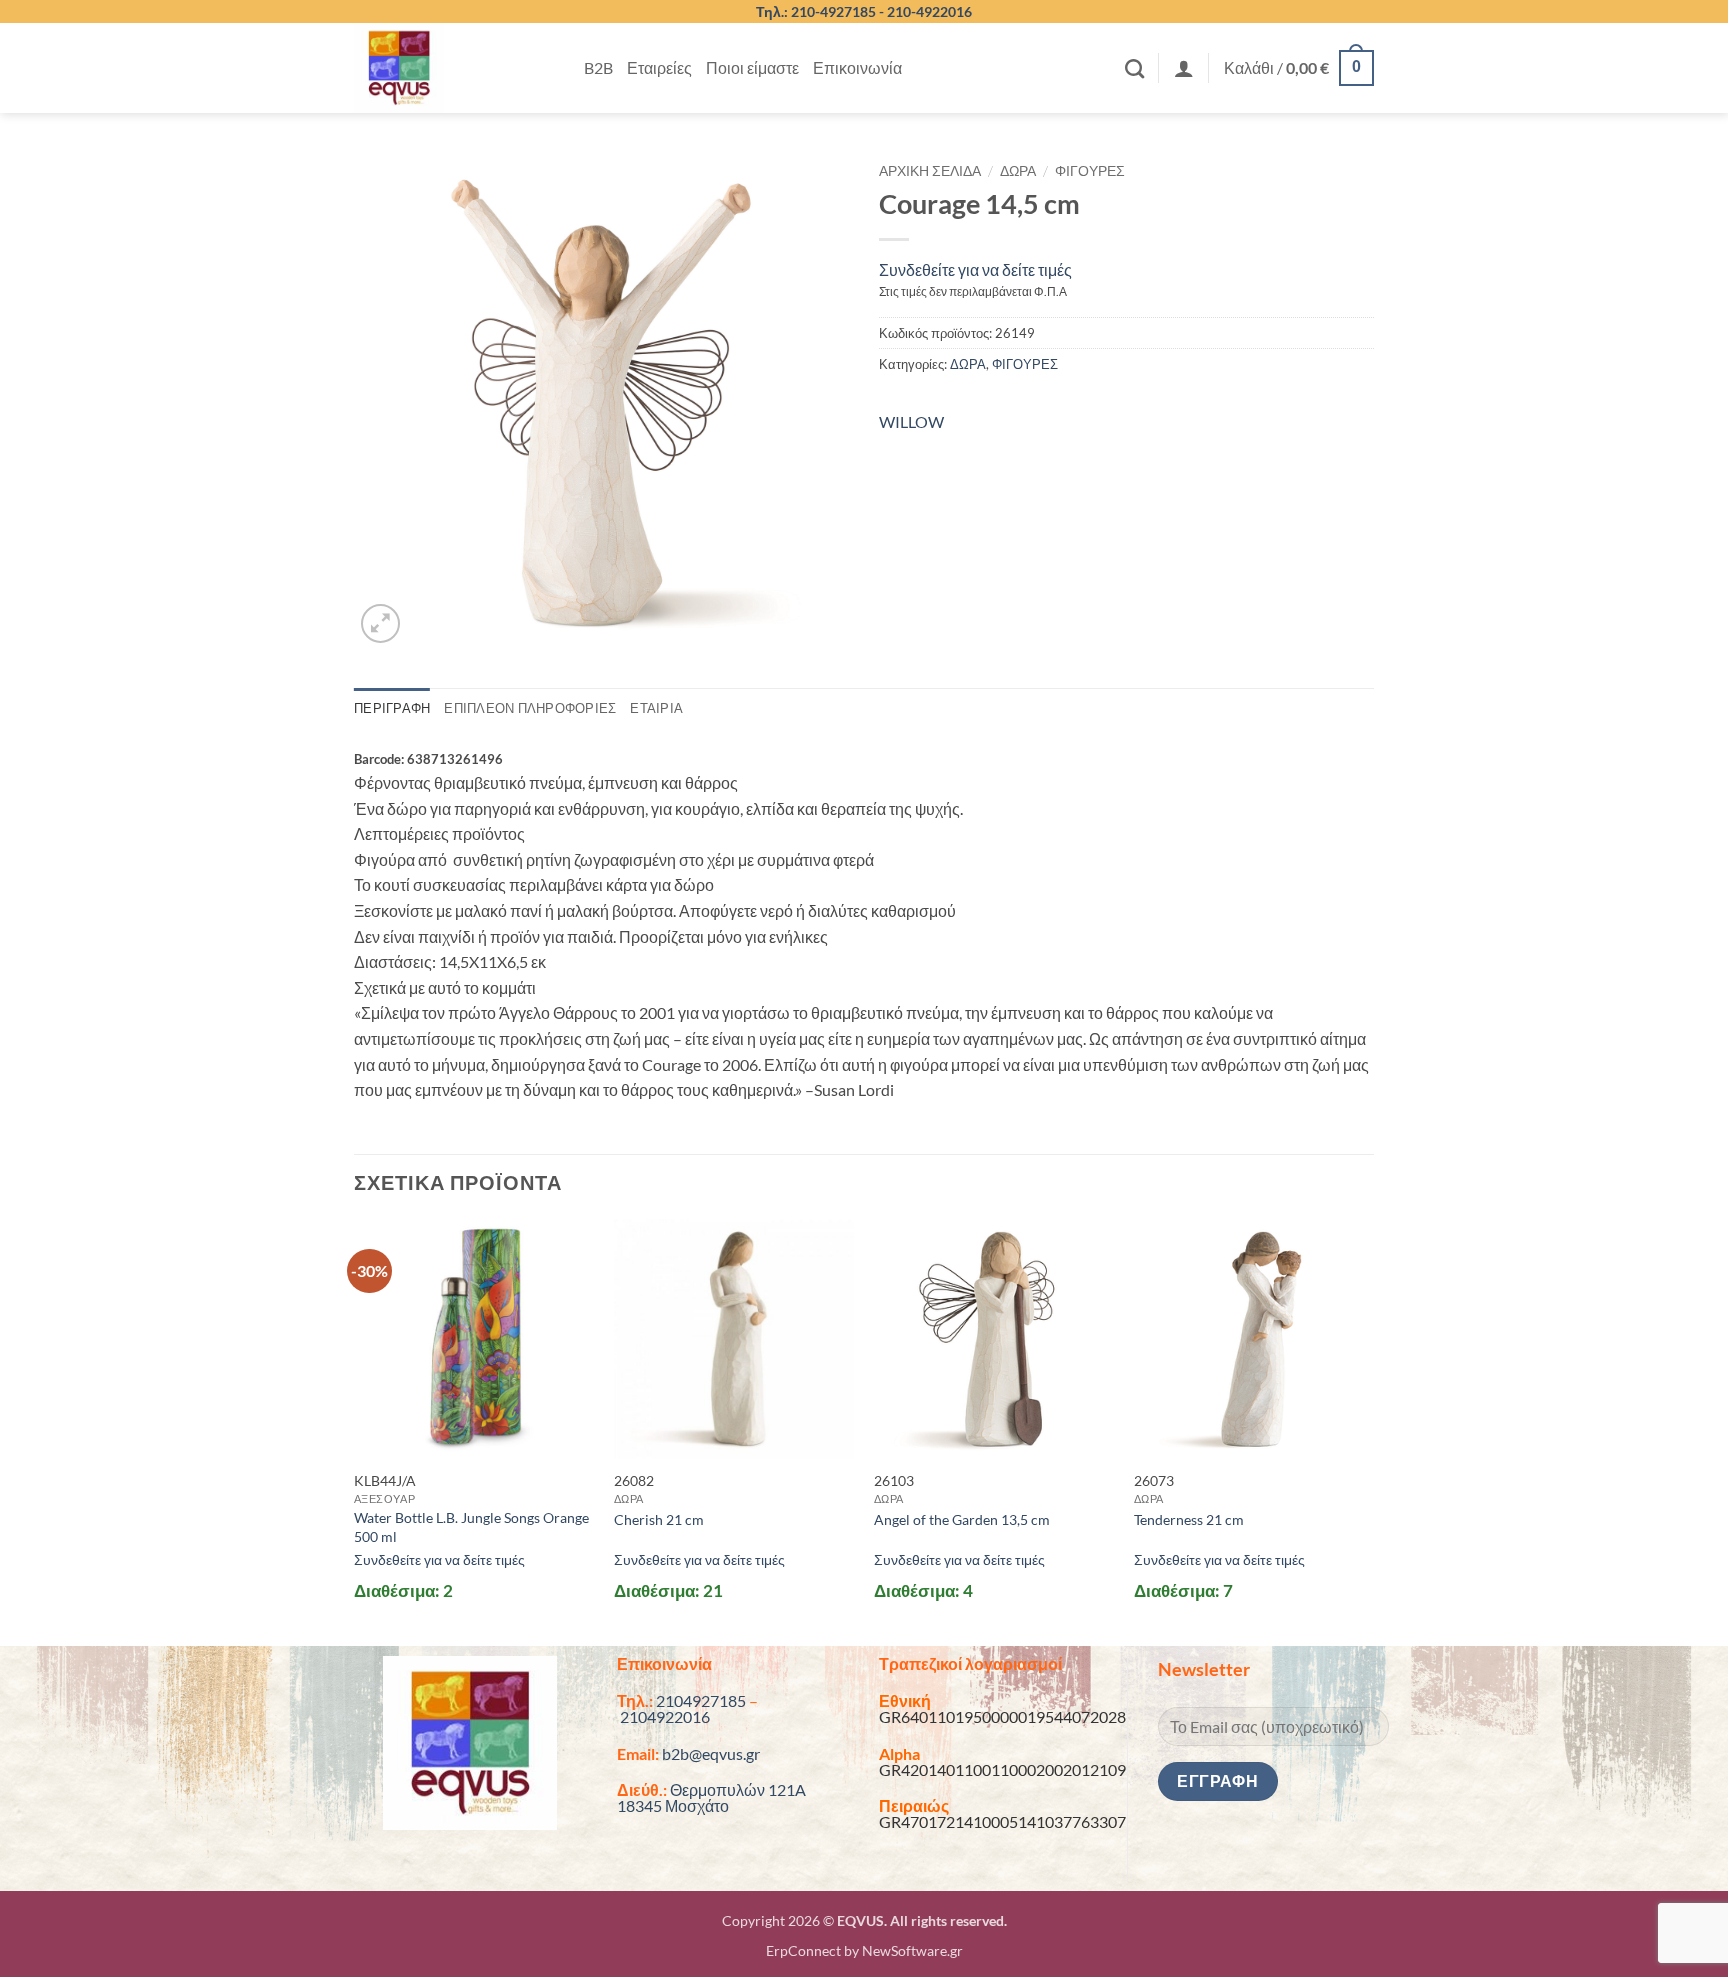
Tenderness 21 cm (1189, 1519)
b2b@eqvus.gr (711, 1753)
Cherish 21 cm (659, 1519)
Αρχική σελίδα (930, 171)
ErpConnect (803, 1950)
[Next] (1373, 1430)
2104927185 (701, 1700)
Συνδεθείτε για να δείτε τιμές (975, 269)
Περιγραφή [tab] (392, 708)
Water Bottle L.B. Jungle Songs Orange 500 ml (471, 1527)
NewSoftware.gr (912, 1950)
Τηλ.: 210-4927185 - (821, 11)
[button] (1184, 68)
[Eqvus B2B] (454, 68)
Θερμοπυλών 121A (738, 1789)
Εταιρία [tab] (656, 708)
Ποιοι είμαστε (752, 67)
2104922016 (665, 1716)
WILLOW (911, 421)
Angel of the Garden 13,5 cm (962, 1519)
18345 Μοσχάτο (673, 1805)
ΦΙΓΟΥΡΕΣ (1090, 171)
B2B (598, 67)
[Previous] (355, 1430)
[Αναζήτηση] (1134, 68)
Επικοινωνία (857, 67)
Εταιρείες (659, 67)
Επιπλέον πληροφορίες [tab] (530, 708)
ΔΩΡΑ (1018, 171)
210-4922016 (929, 11)
